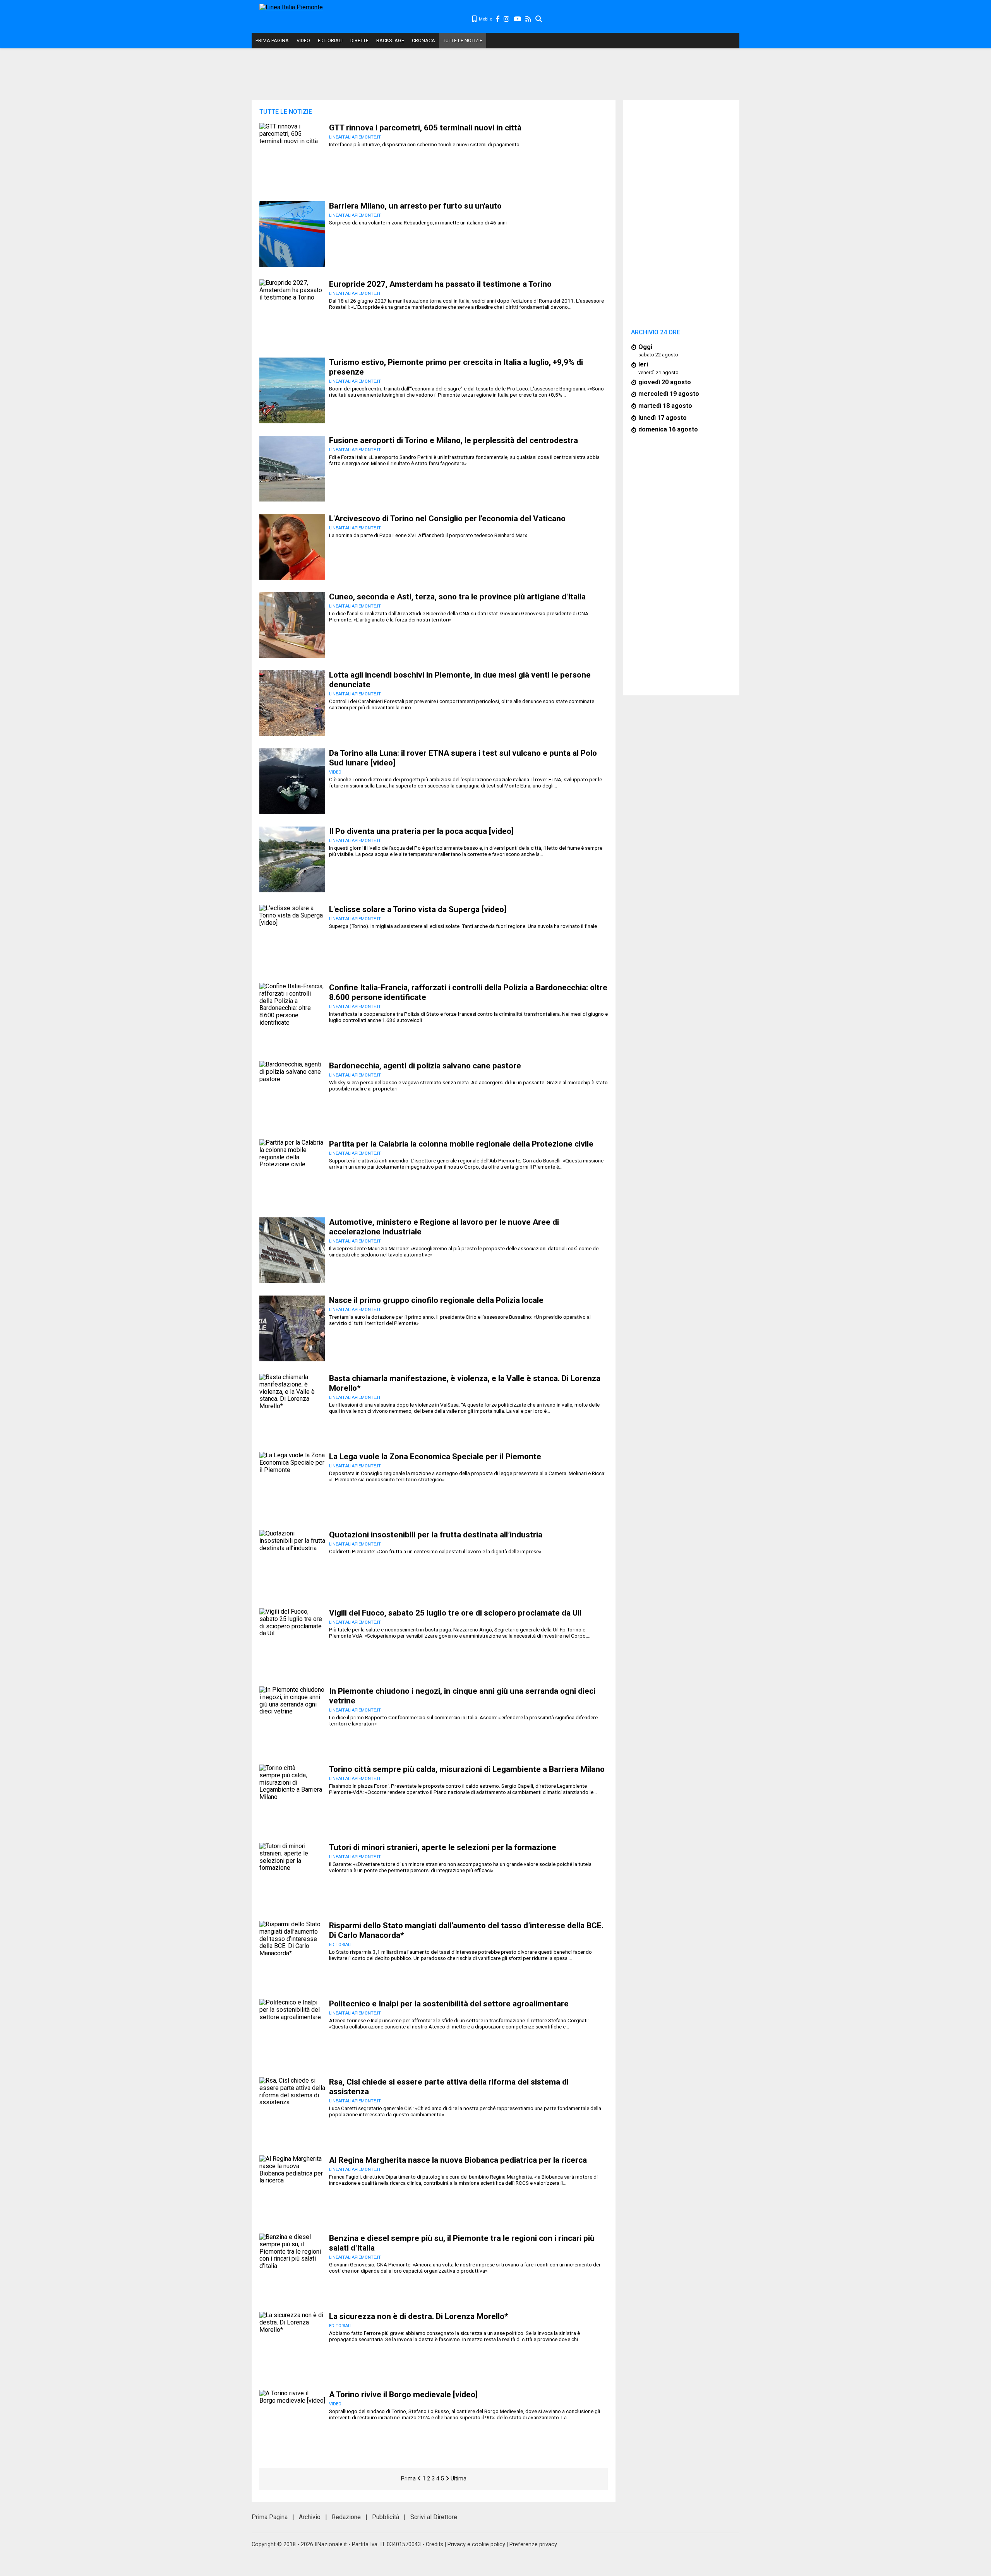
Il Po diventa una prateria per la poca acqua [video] (421, 831)
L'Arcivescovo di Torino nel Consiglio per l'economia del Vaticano (447, 519)
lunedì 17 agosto (663, 418)
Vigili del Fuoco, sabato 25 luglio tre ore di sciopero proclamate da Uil (455, 1613)
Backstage (390, 40)
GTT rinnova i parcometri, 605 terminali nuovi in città (425, 128)
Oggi (645, 347)
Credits (435, 2544)
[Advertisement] (641, 19)
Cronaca (423, 40)
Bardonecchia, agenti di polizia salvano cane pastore (425, 1066)
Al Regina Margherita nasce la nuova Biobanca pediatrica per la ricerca (458, 2160)
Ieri (643, 364)
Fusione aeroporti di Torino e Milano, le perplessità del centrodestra (453, 440)
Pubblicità (386, 2517)
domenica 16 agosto (668, 429)
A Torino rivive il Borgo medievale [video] (403, 2395)
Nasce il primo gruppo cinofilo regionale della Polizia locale (436, 1300)
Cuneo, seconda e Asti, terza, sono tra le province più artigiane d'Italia (457, 597)
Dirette (359, 40)
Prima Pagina (272, 40)
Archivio (310, 2517)
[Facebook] (498, 19)
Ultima (459, 2479)
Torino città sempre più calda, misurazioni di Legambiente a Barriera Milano (467, 1769)
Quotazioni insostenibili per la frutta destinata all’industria (436, 1535)
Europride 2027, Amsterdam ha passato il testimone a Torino (440, 284)
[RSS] (529, 19)
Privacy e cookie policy (476, 2544)
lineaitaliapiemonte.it (355, 137)
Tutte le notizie (463, 40)
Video (303, 40)
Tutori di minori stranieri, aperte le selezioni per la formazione (443, 1847)
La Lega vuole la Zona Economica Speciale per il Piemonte (435, 1457)
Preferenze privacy (533, 2544)
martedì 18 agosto (665, 406)
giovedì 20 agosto (665, 382)
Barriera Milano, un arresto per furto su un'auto (415, 206)
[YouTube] (518, 19)
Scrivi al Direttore (434, 2517)
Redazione (346, 2517)
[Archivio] (539, 19)
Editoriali (330, 40)
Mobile (485, 19)
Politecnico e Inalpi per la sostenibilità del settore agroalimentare (449, 2004)
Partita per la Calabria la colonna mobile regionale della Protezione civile (461, 1144)
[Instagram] (507, 19)
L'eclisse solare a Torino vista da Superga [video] (418, 909)
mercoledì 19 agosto (669, 394)
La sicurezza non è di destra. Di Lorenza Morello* (419, 2316)
